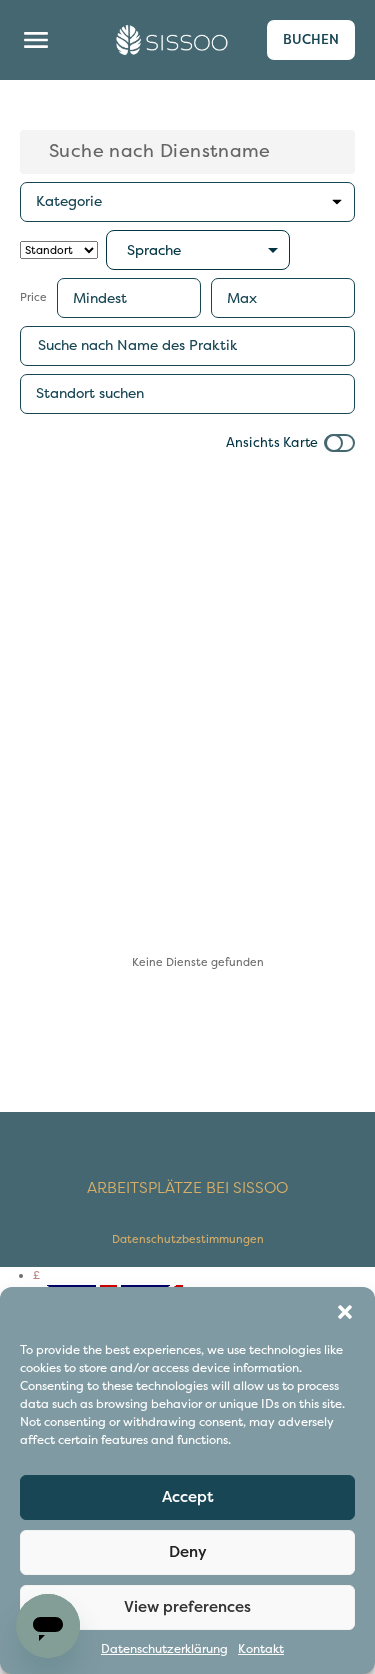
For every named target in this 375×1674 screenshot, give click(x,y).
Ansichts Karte (272, 443)
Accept (188, 1497)
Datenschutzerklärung (164, 1649)
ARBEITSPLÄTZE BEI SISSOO (187, 1188)
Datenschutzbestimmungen (188, 1239)
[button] (345, 1312)
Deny (188, 1552)
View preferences (187, 1607)
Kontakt (261, 1649)
